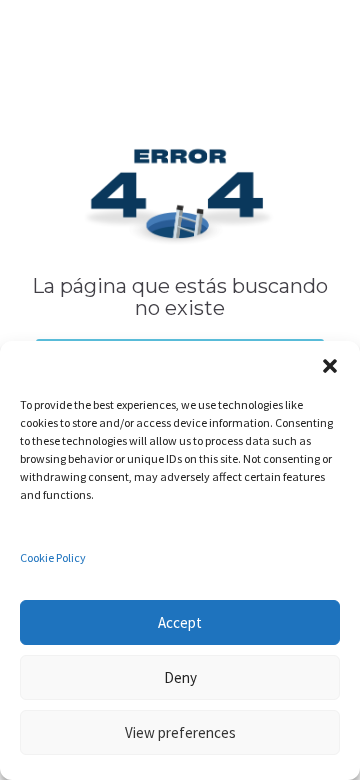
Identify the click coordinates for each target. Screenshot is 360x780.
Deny (180, 677)
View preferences (180, 732)
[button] (330, 366)
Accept (180, 622)
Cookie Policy (53, 557)
